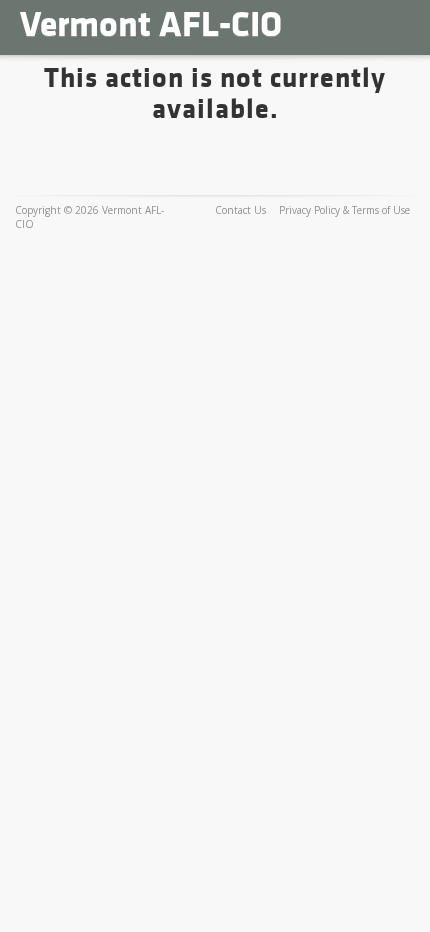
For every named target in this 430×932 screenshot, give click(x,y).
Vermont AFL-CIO (151, 24)
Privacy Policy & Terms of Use (344, 210)
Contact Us (240, 210)
